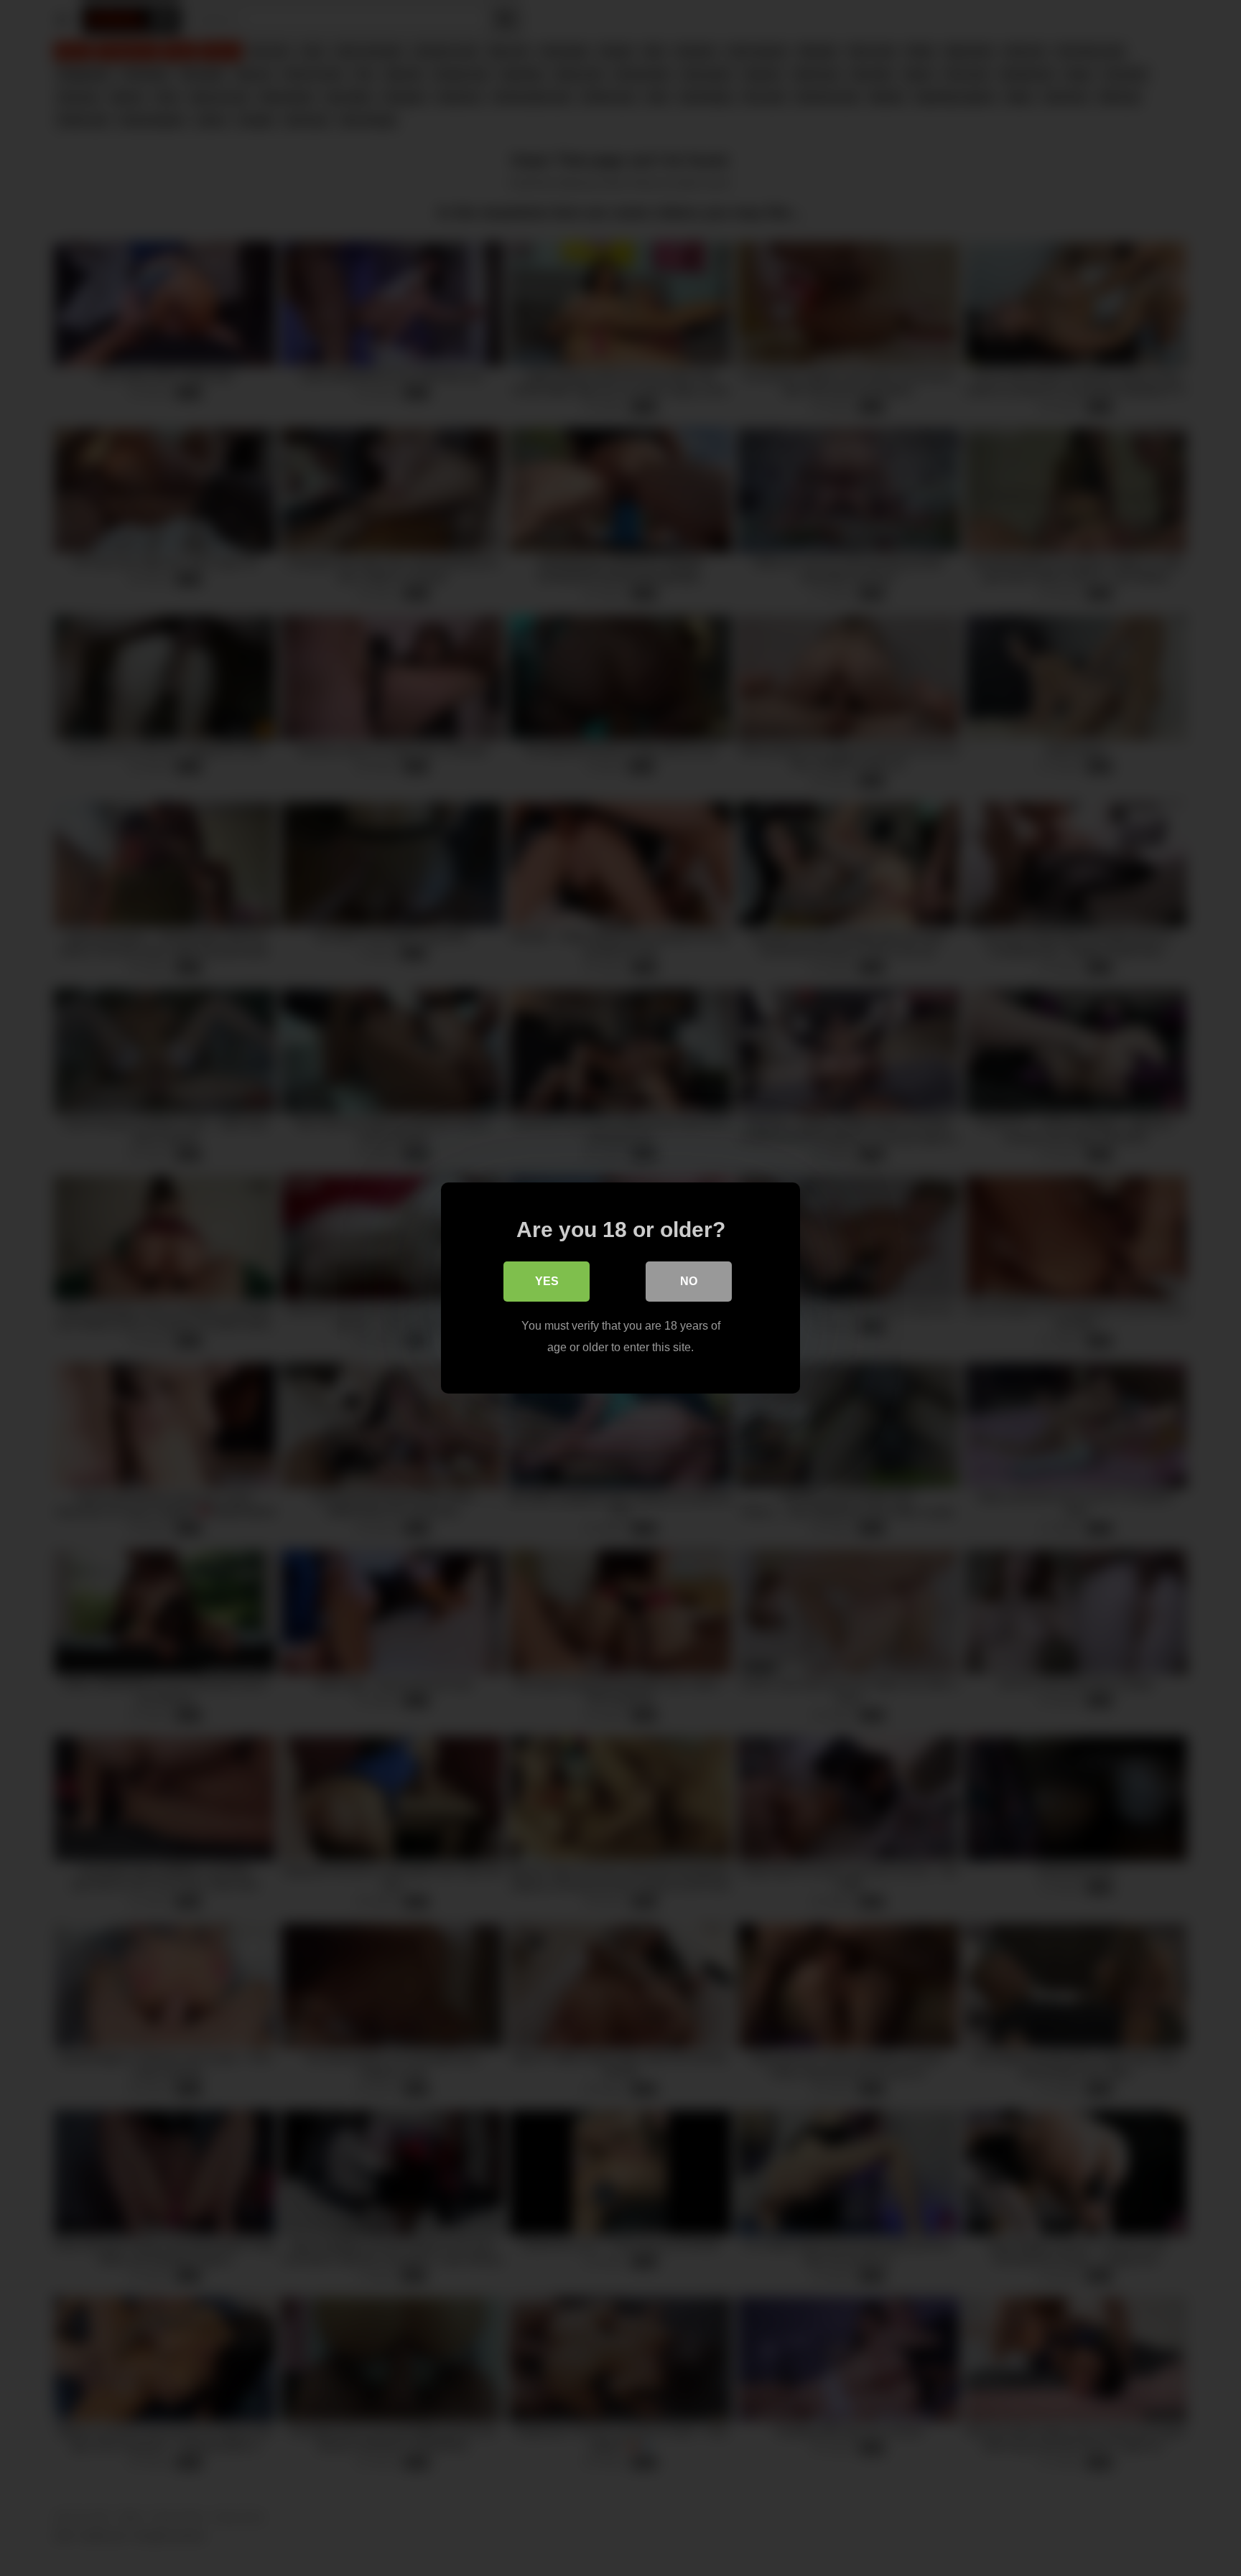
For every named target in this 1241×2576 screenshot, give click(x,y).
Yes (547, 1281)
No (689, 1281)
